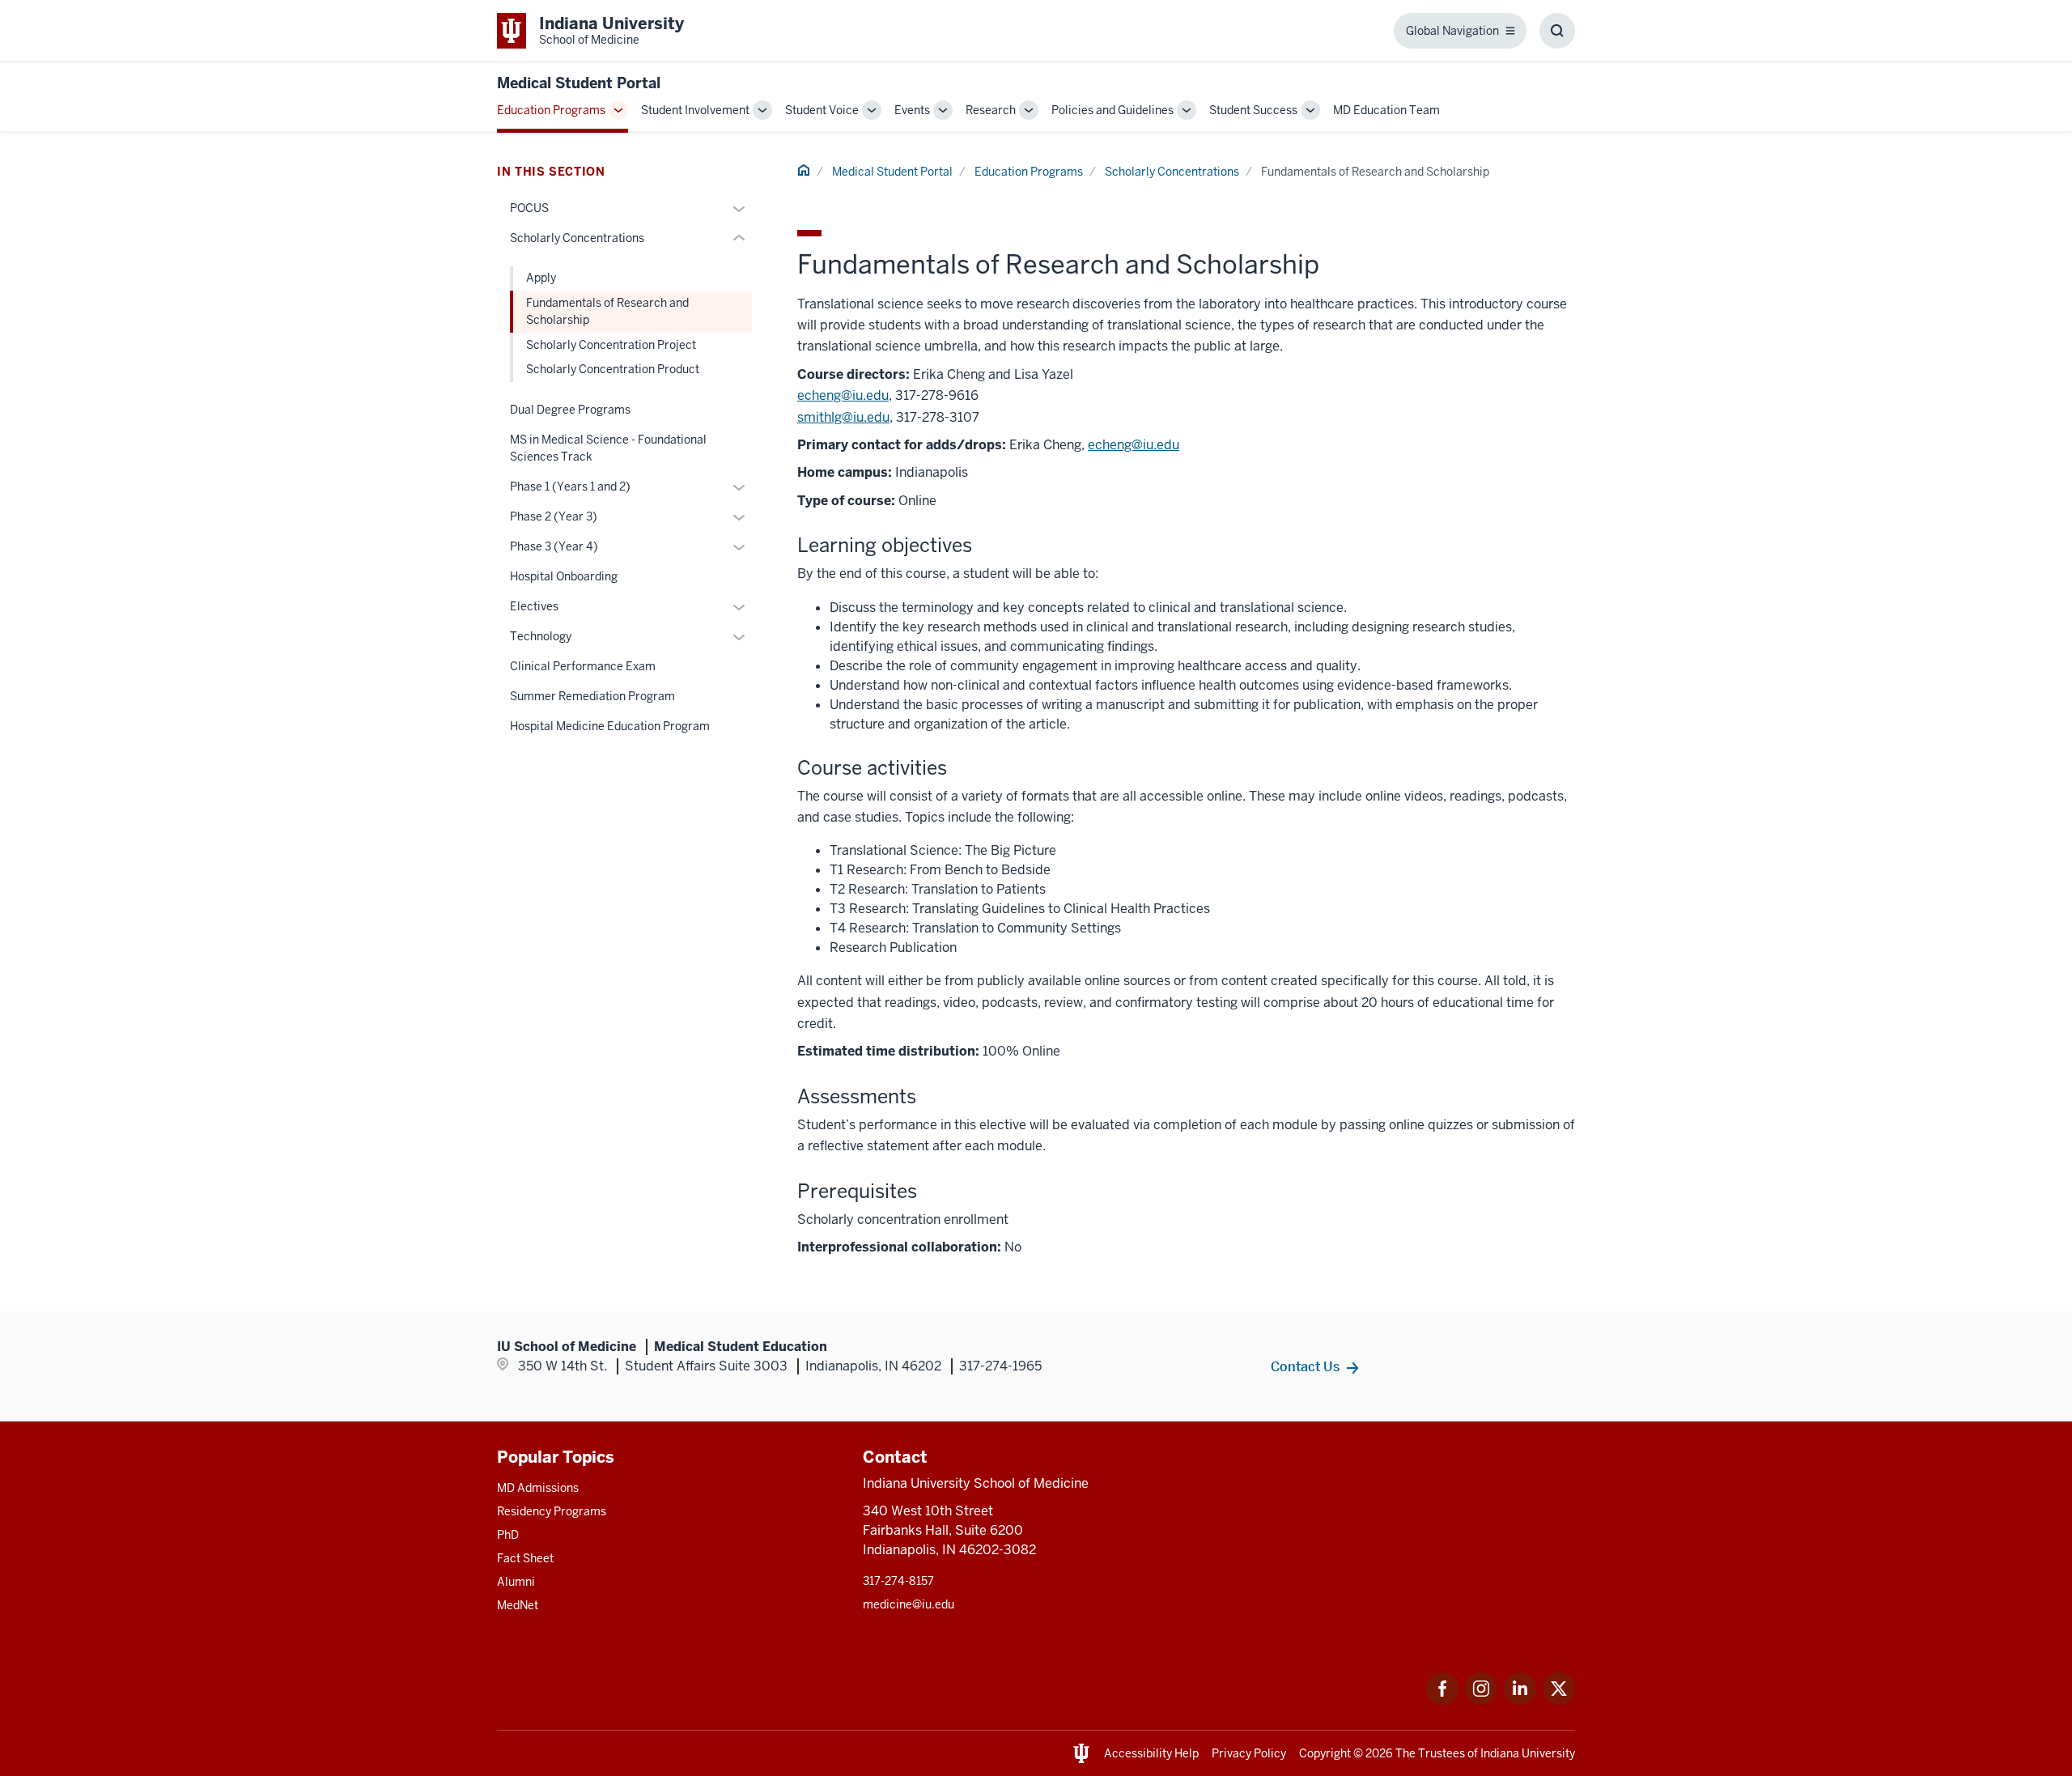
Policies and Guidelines (1112, 110)
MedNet (518, 1605)
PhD (508, 1535)
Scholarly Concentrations (1172, 172)
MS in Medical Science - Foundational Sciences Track (608, 448)
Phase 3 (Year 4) (554, 546)
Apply (541, 278)
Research (991, 110)
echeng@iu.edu (843, 395)
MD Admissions (538, 1488)
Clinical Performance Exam (583, 666)
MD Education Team (1386, 110)
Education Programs (551, 110)
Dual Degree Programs (570, 410)
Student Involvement (695, 110)
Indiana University (1528, 1753)
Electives (534, 606)
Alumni (516, 1582)
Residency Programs (552, 1511)
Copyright (1325, 1753)
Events (912, 110)
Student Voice (822, 110)
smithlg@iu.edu (843, 417)
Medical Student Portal (579, 83)
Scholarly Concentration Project (611, 345)
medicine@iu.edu (909, 1604)
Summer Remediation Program (592, 696)
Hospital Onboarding (564, 576)
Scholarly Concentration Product (613, 369)
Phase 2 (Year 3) (554, 516)
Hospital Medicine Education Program (610, 726)
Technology (541, 636)
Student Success (1253, 110)
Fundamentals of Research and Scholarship (607, 311)
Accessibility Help (1151, 1753)
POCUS (529, 208)
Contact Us (1305, 1366)
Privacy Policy (1249, 1753)
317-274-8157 (898, 1581)
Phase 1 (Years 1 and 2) (570, 486)
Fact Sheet (525, 1558)
